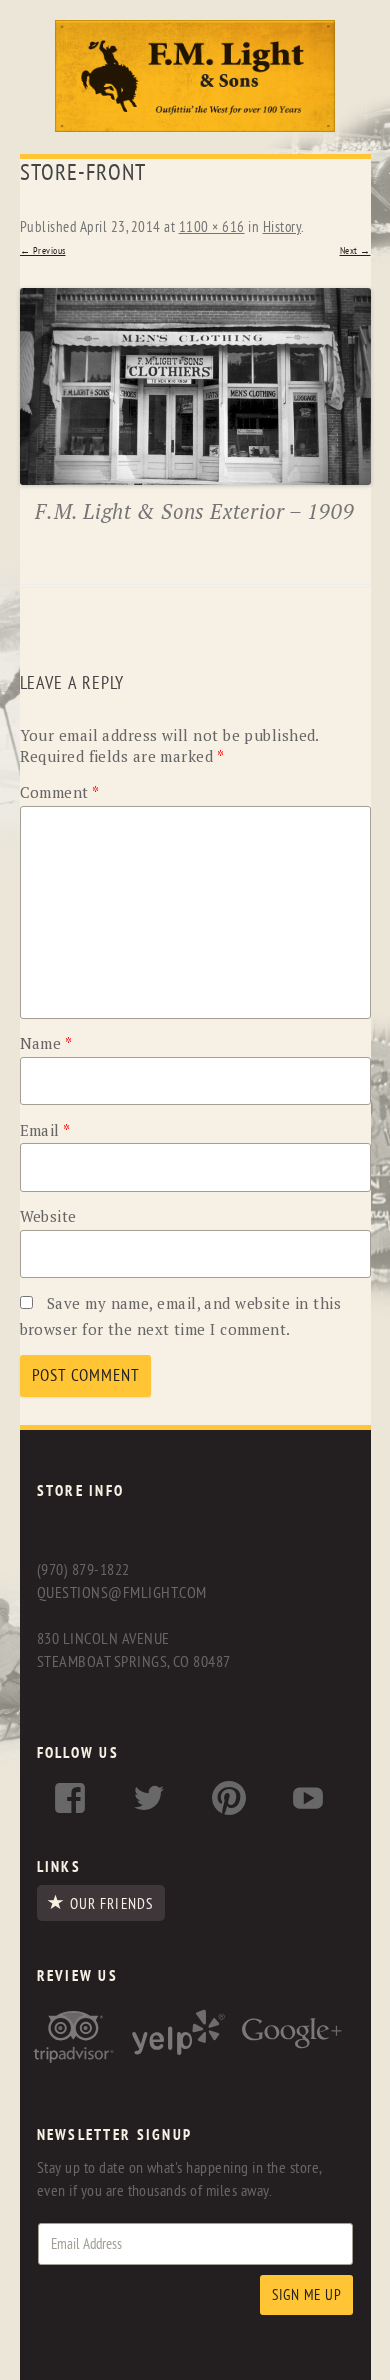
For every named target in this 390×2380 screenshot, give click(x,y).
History (282, 227)
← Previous (43, 251)
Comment (60, 792)
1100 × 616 (212, 227)
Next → (355, 251)
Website (48, 1216)
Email (45, 1130)
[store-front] (195, 386)
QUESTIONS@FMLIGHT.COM (122, 1593)
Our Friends (111, 1904)
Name (46, 1043)
